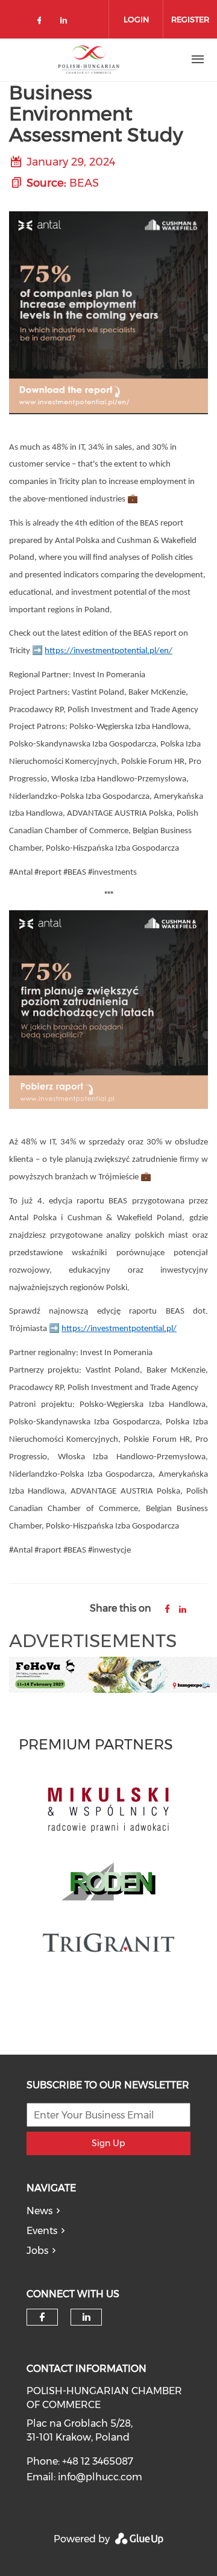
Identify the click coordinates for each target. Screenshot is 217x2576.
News (39, 2211)
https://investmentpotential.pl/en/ (108, 651)
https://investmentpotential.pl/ (119, 1329)
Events (42, 2231)
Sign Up (108, 2143)
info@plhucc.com (100, 2477)
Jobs (37, 2251)
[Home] (89, 60)
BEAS (84, 183)
